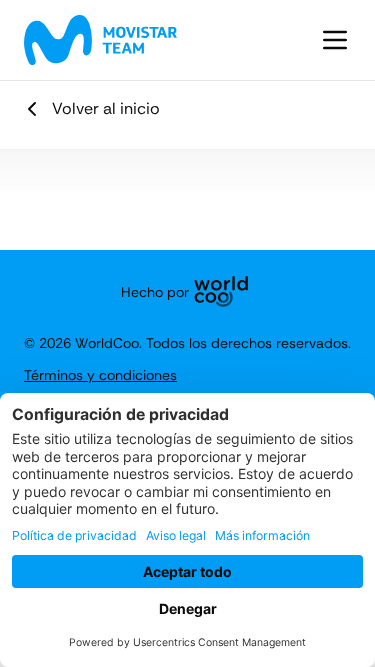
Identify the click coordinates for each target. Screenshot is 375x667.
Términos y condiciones (100, 375)
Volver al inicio (106, 108)
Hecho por (155, 292)
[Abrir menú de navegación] (335, 40)
